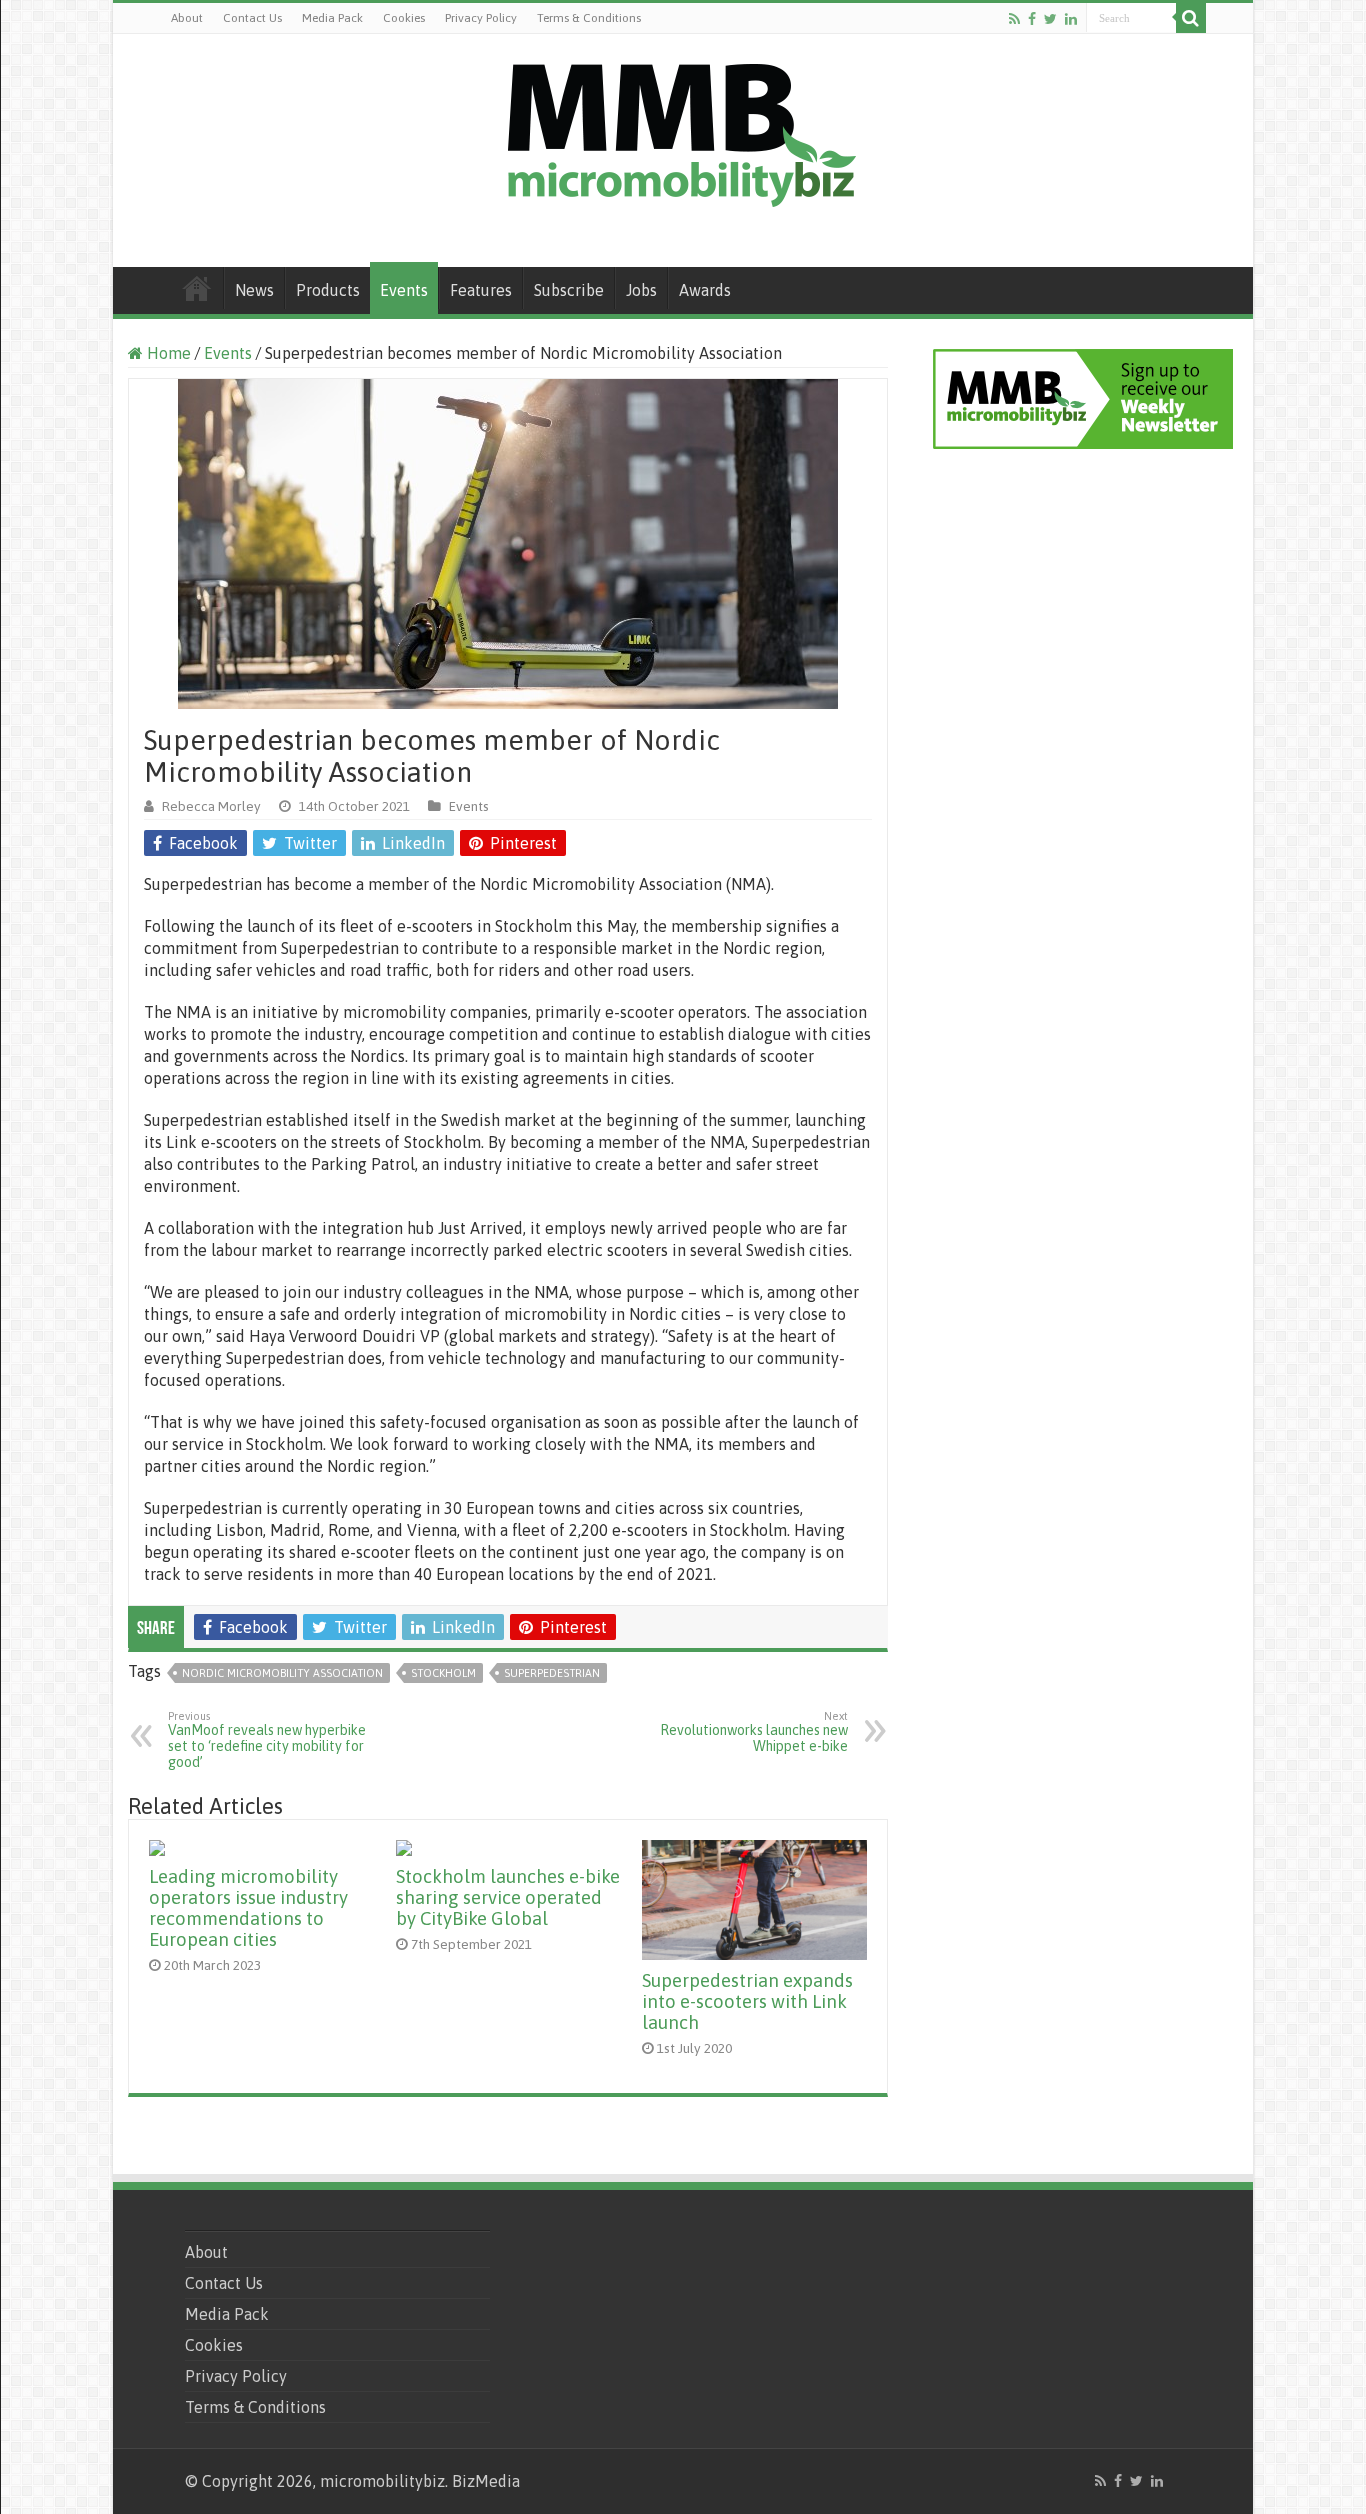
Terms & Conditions (589, 18)
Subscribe (569, 290)
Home (197, 288)
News (254, 290)
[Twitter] (1050, 19)
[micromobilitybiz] (683, 132)
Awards (705, 290)
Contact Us (252, 18)
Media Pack (332, 18)
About (187, 18)
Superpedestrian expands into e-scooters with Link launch (747, 2001)
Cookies (404, 18)
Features (481, 290)
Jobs (641, 290)
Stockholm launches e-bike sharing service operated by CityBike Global (508, 1897)
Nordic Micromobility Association (282, 1673)
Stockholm (443, 1673)
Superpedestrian (552, 1673)
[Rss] (1014, 19)
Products (328, 290)
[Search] (1191, 18)
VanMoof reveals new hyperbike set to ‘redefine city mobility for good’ (267, 1740)
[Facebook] (1032, 19)
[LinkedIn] (1071, 19)
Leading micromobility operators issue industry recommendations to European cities (248, 1908)
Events (404, 290)
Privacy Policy (481, 18)
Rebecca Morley (211, 806)
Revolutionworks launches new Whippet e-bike (754, 1732)
